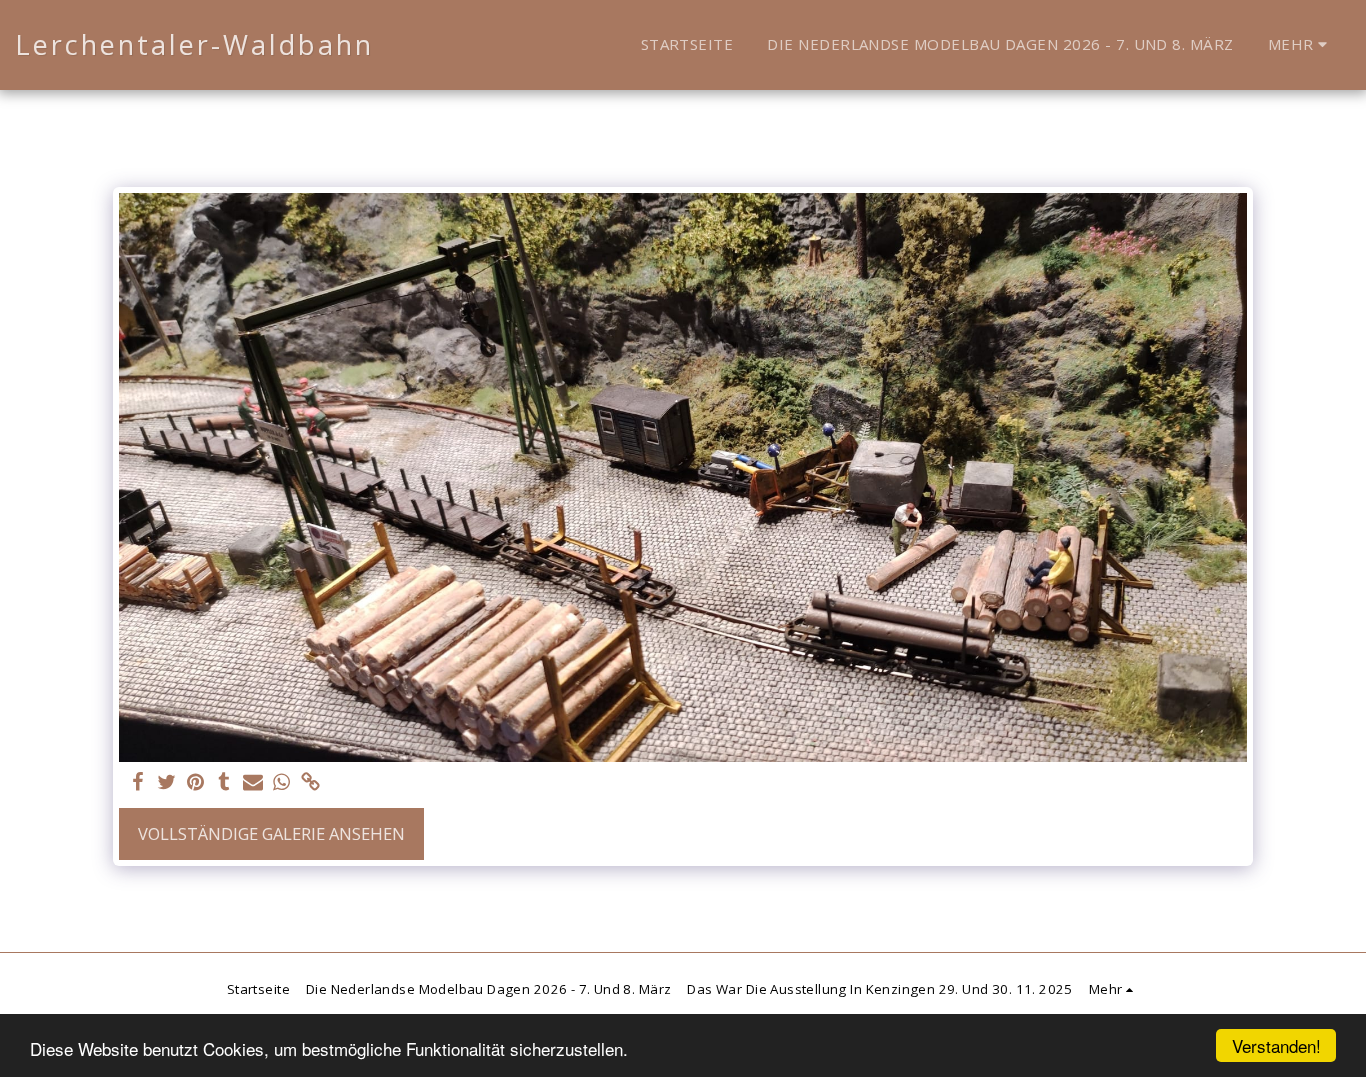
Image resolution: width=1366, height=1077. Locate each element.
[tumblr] (224, 783)
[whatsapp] (282, 783)
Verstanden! (1276, 1045)
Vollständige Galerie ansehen (271, 833)
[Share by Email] (253, 783)
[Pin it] (195, 783)
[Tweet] (166, 783)
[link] (311, 783)
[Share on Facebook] (137, 783)
